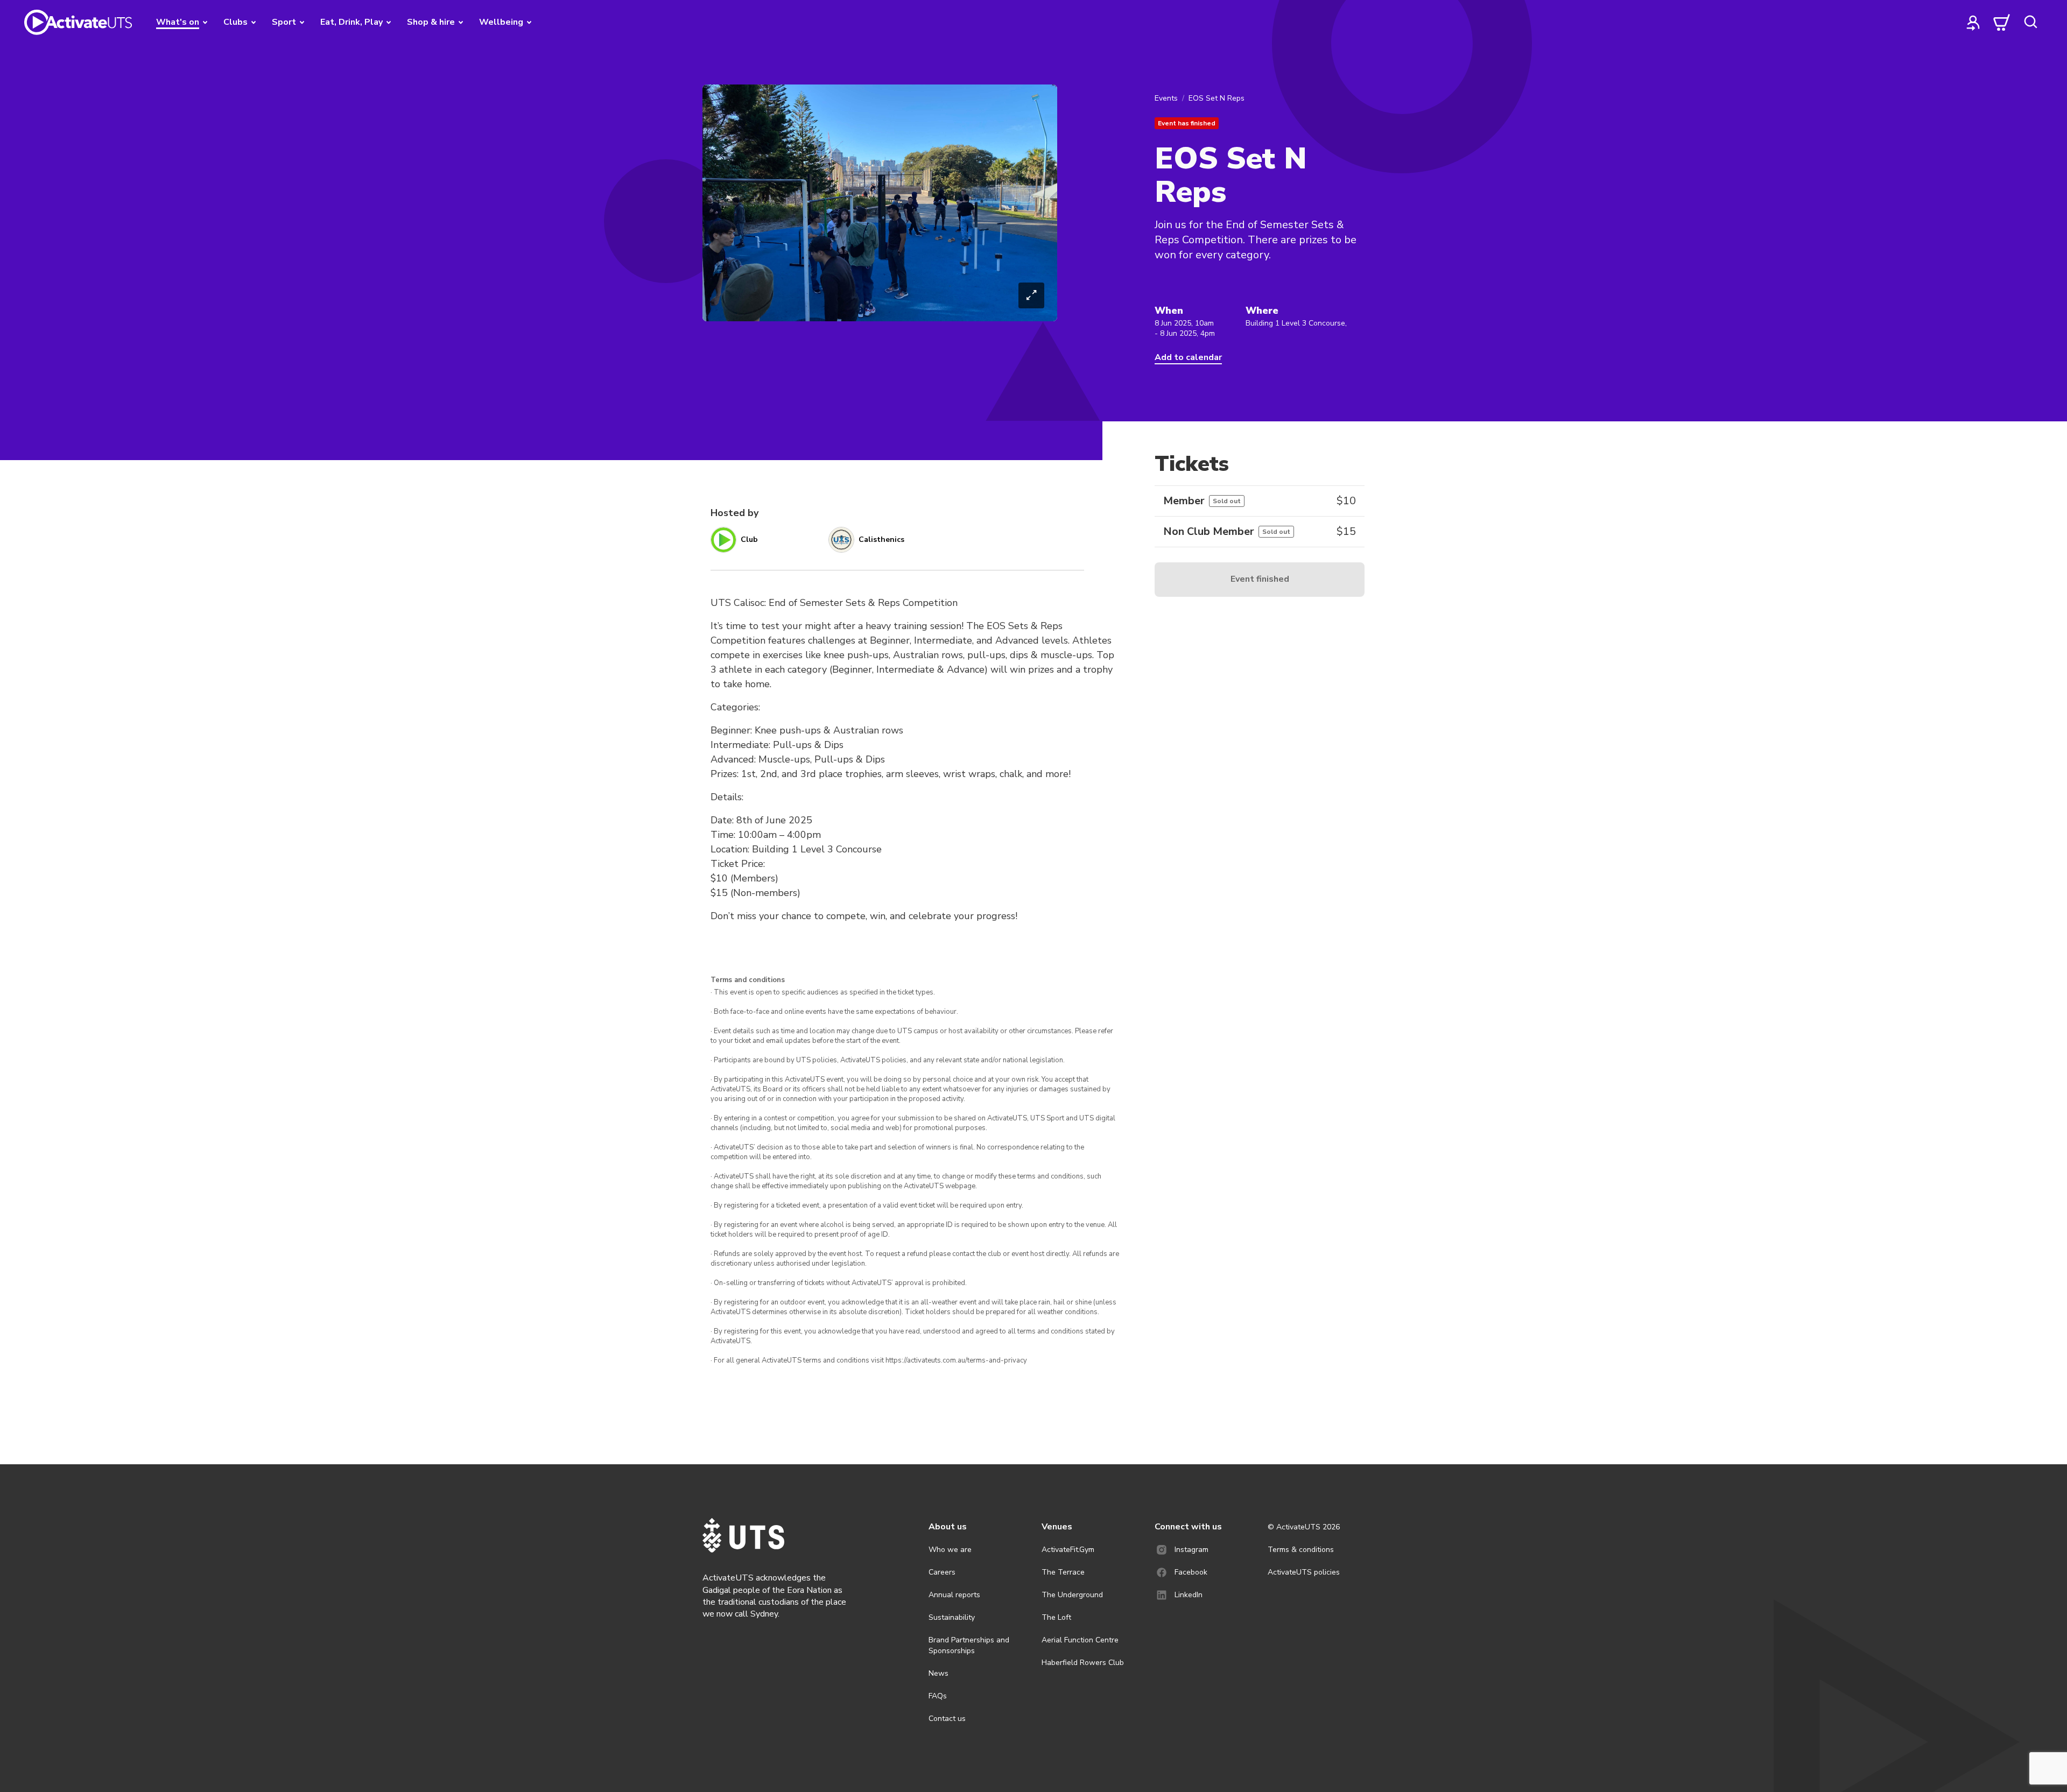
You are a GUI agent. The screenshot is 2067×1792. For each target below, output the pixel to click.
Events (1166, 98)
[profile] (1973, 22)
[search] (2030, 22)
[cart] (2002, 22)
